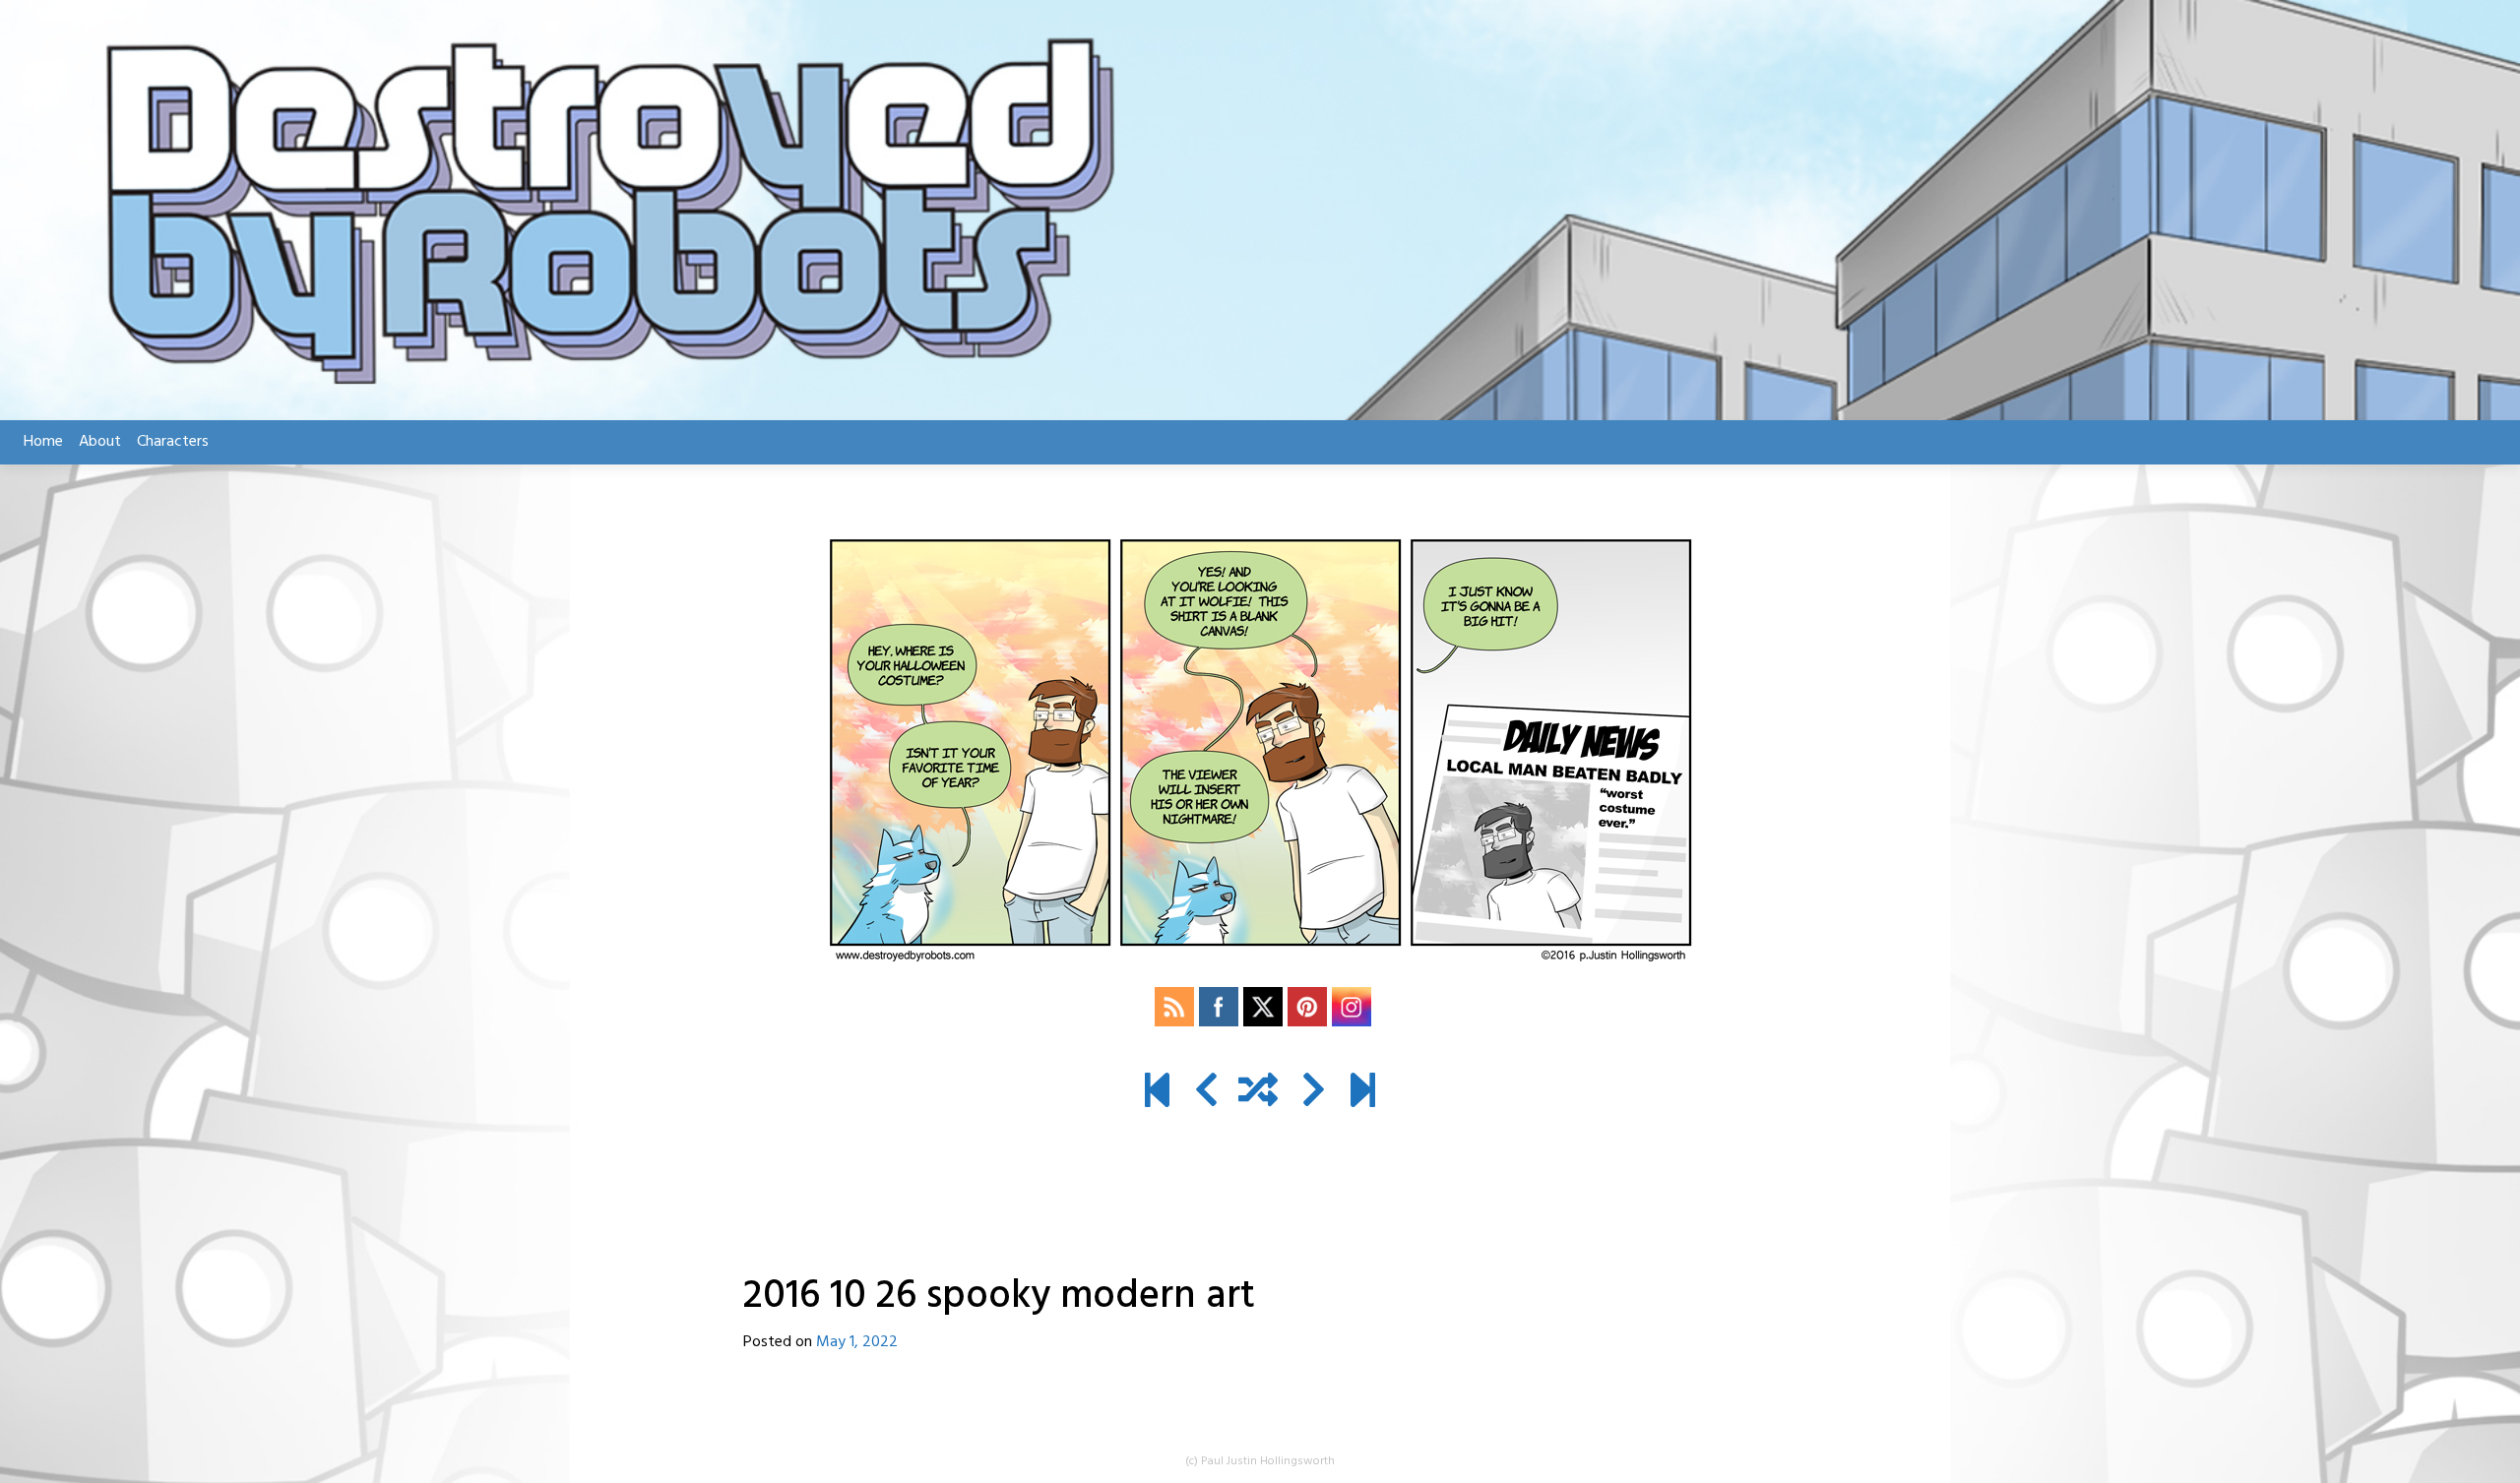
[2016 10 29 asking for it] (1314, 1093)
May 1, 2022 (857, 1342)
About (100, 442)
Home (43, 442)
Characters (173, 442)
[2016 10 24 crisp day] (1206, 1093)
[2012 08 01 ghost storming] (1157, 1093)
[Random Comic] (1258, 1093)
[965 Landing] (1363, 1093)
